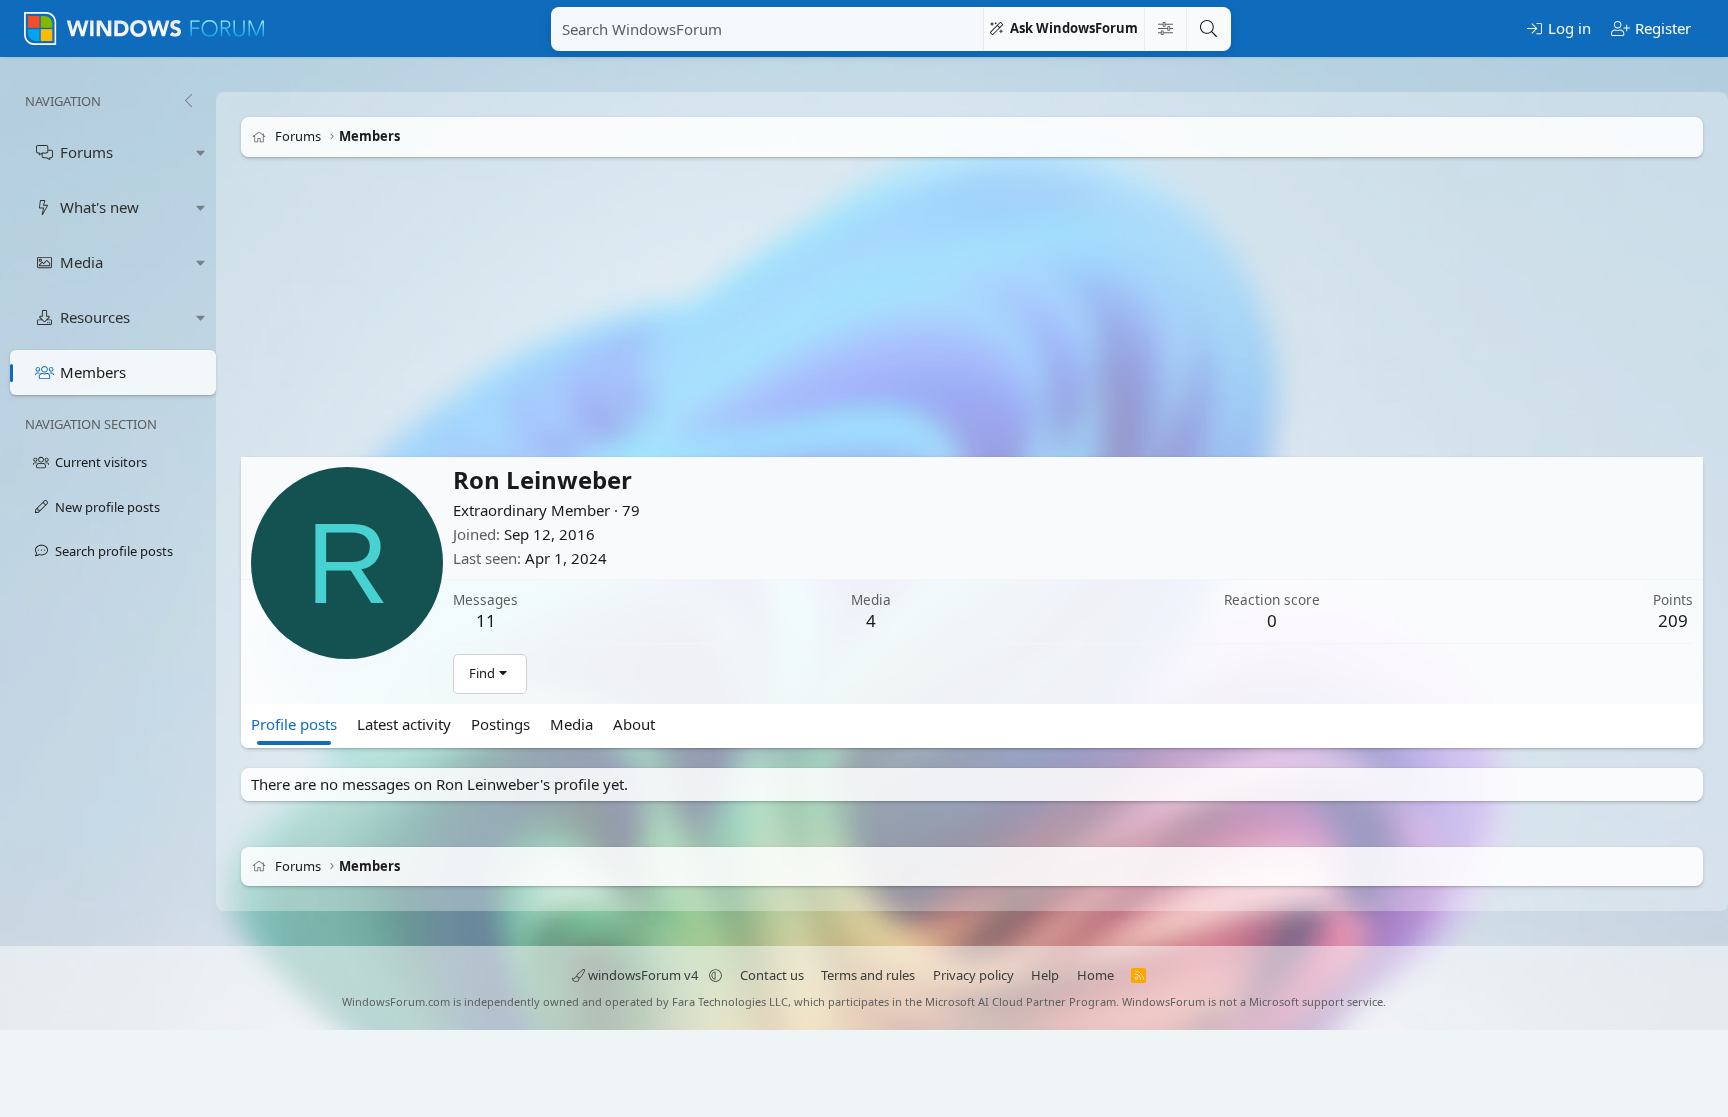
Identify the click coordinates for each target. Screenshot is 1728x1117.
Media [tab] (571, 724)
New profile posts (107, 507)
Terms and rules (868, 975)
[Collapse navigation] (188, 101)
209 (1673, 620)
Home (1095, 975)
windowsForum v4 (643, 975)
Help (1045, 975)
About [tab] (634, 724)
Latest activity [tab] (404, 724)
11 (486, 620)
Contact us (772, 975)
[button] (201, 152)
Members (93, 372)
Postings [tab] (500, 724)
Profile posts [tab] (294, 724)
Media (81, 262)
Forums (86, 152)
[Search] (1208, 29)
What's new (99, 207)
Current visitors (101, 462)
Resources (95, 317)
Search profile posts (114, 551)
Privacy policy (973, 975)
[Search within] (1165, 29)
